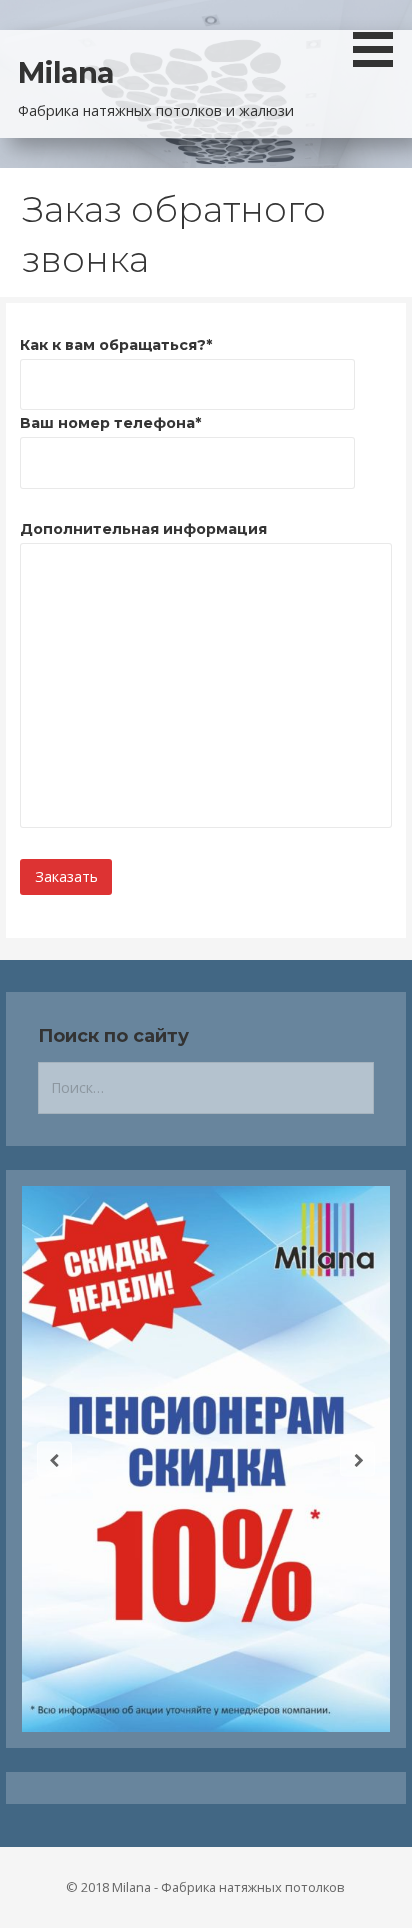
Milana (66, 72)
